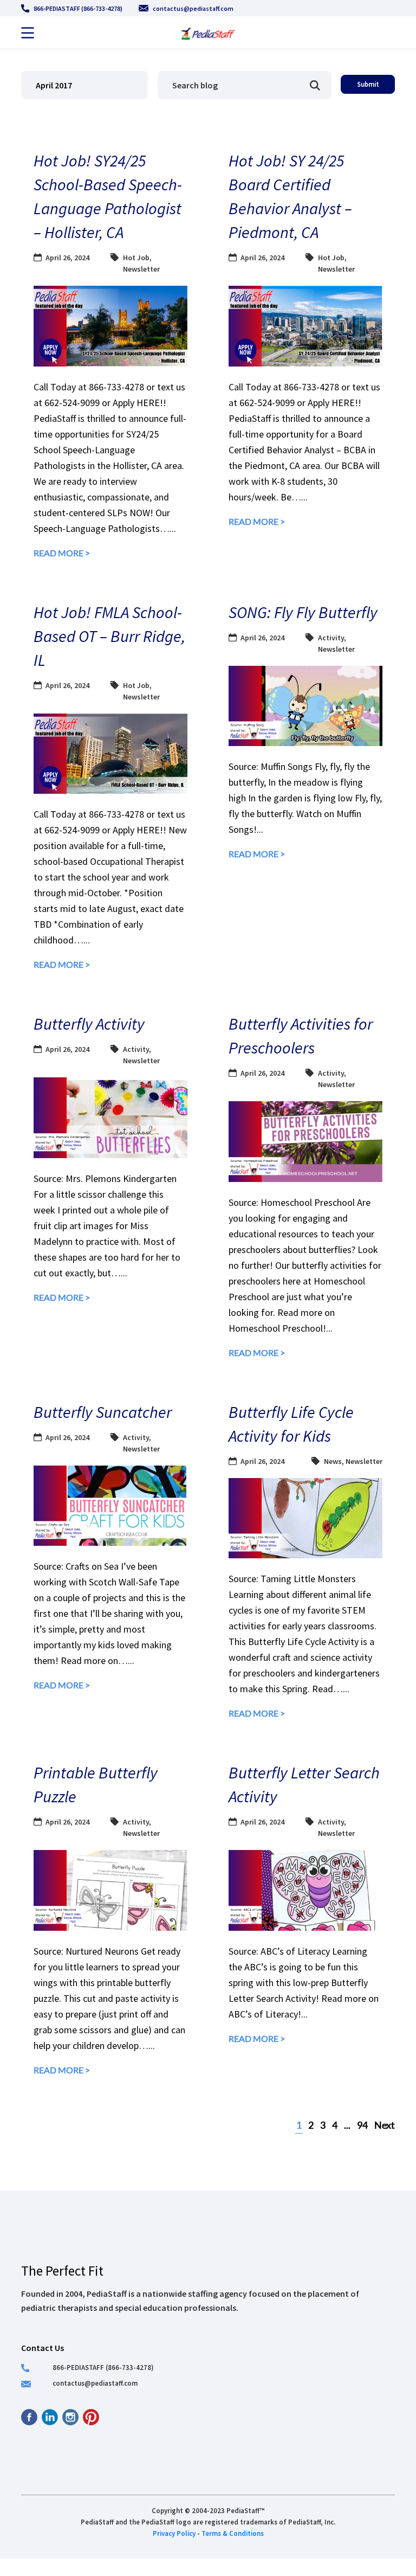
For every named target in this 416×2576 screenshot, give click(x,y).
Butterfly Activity (89, 1024)
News (333, 1461)
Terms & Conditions (233, 2533)
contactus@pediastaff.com (193, 8)
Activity (331, 638)
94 (362, 2125)
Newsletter (141, 269)
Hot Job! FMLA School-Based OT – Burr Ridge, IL (109, 636)
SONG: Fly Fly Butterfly (303, 612)
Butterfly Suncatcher (103, 1412)
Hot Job (136, 258)
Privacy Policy (174, 2533)
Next (385, 2125)
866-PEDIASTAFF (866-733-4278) (78, 8)
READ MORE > (62, 553)
